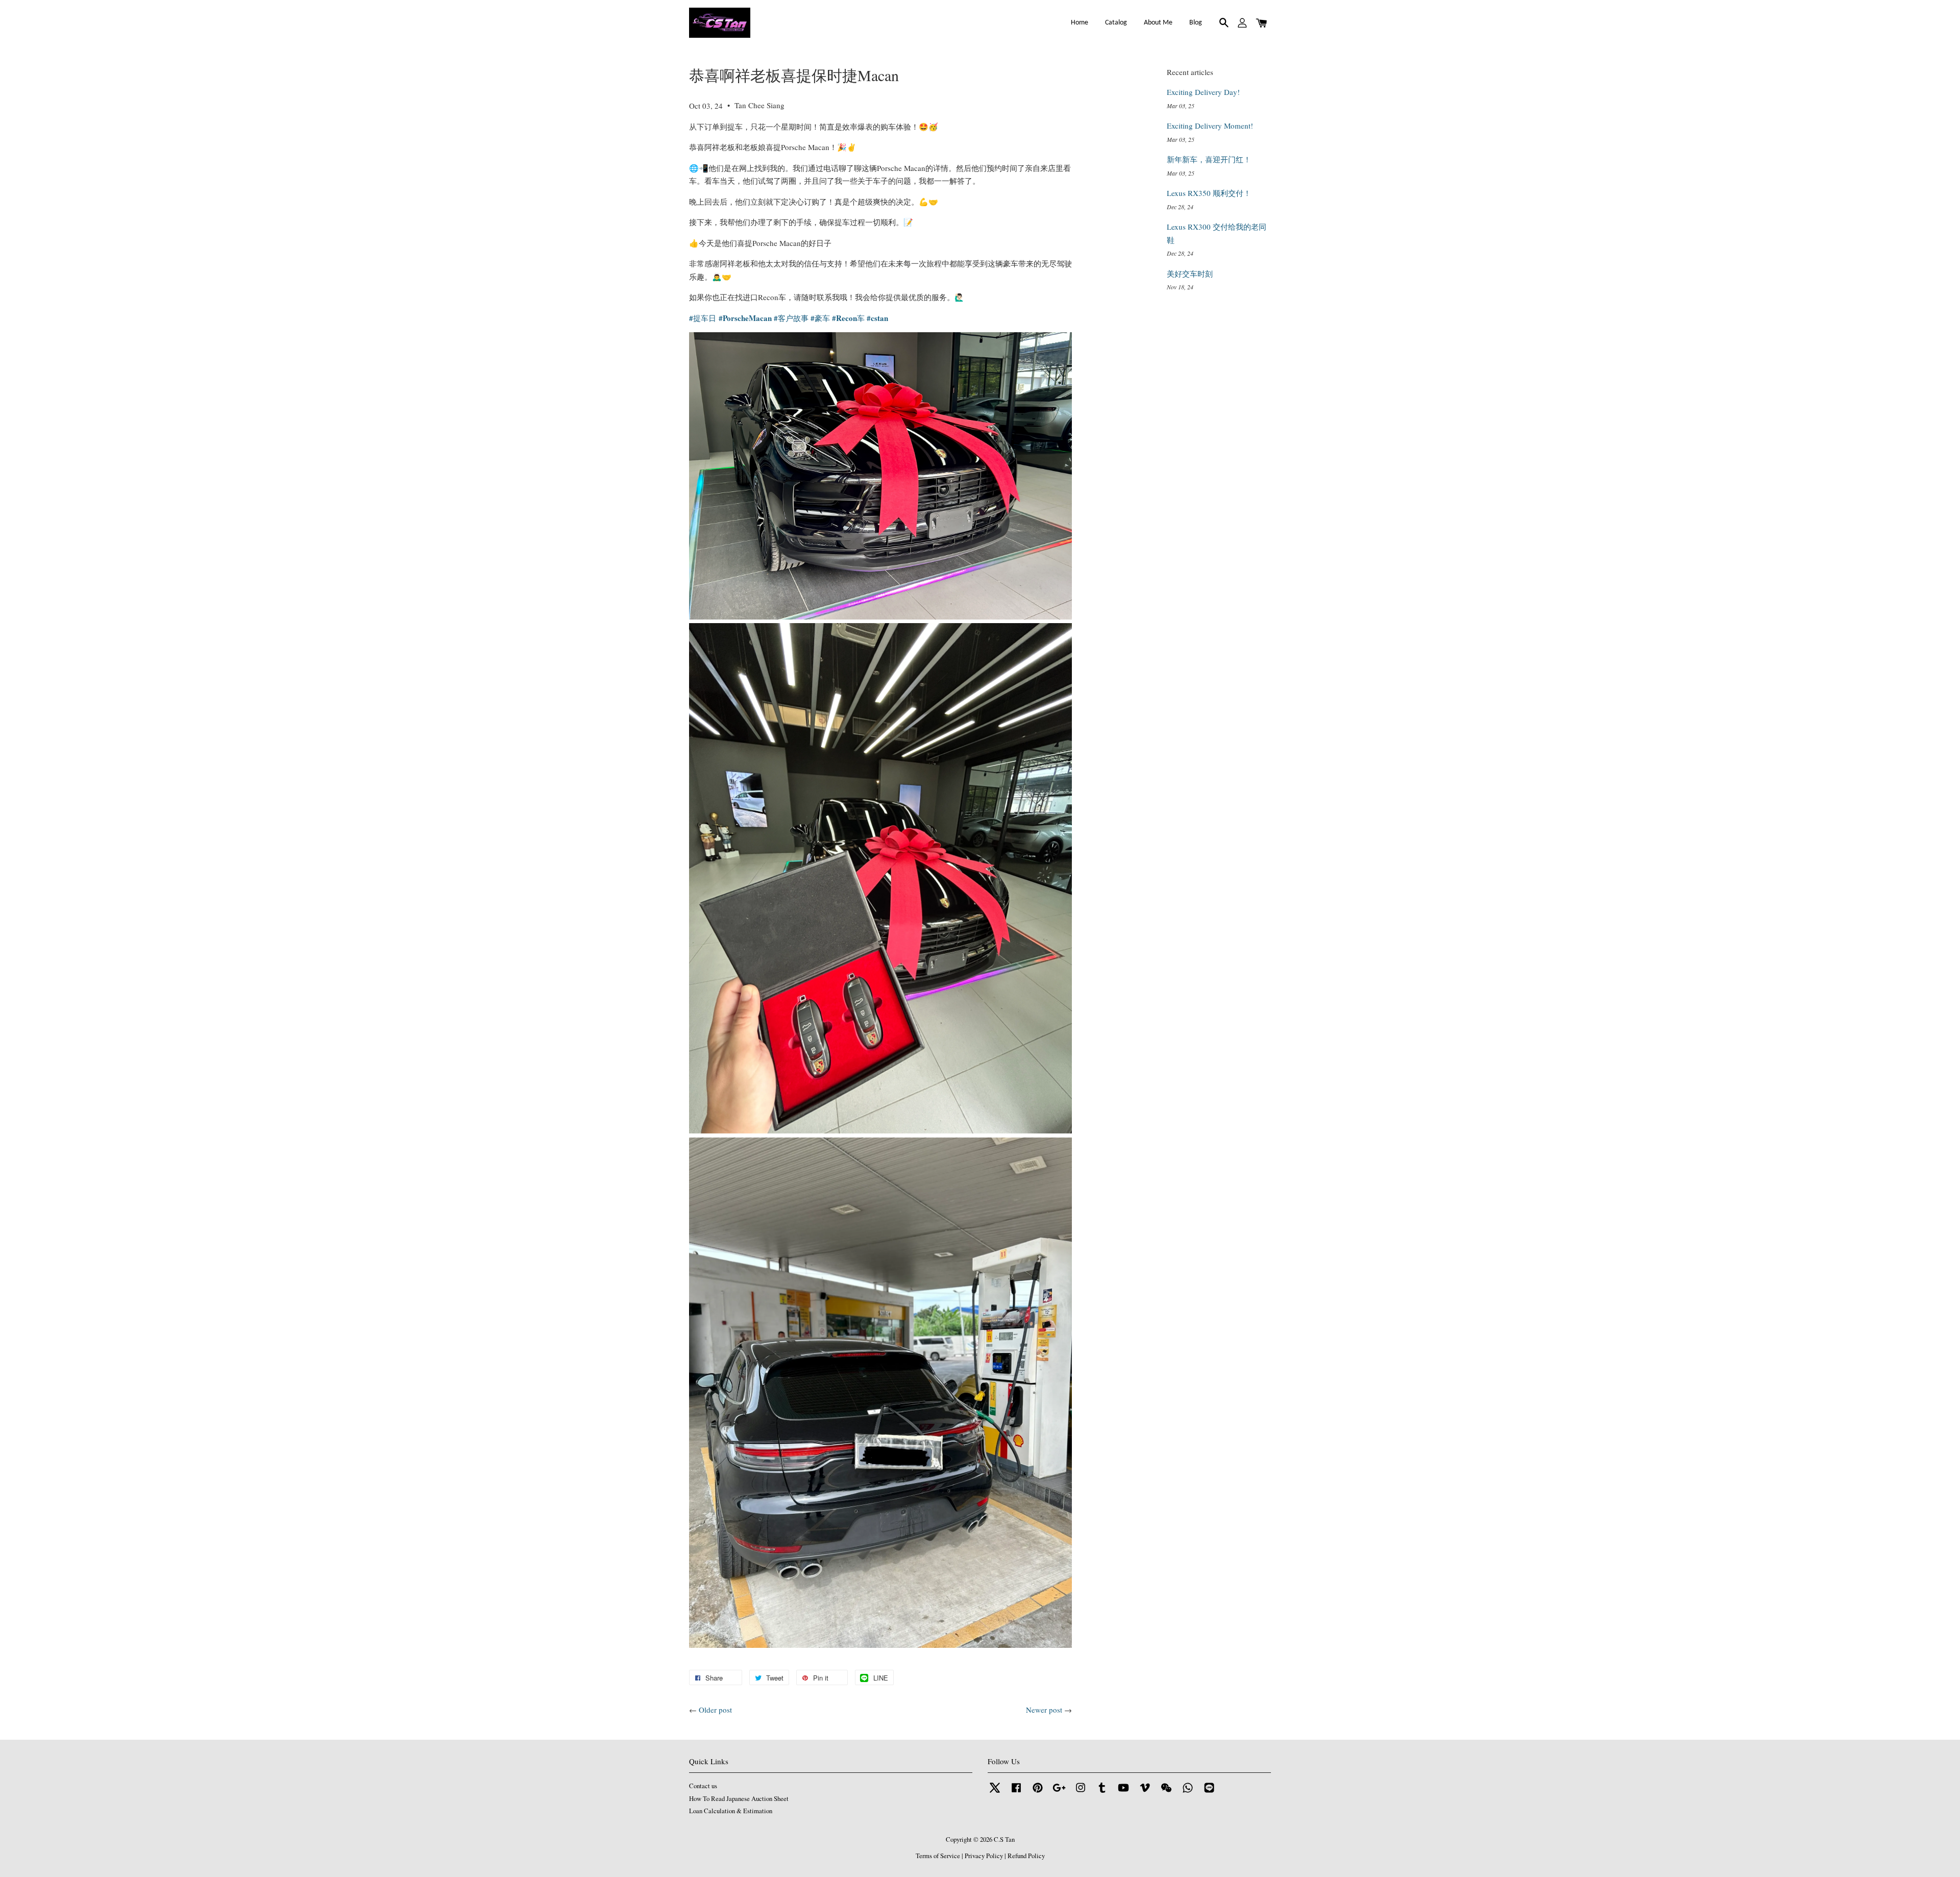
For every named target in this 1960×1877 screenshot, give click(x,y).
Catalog (1116, 23)
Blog (1196, 23)
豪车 (820, 318)
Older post (715, 1710)
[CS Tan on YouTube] (1123, 1793)
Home (1080, 23)
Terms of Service (938, 1856)
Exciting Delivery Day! (1203, 92)
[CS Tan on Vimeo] (1145, 1793)
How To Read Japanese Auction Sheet (739, 1799)
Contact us (703, 1786)
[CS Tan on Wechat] (1166, 1793)
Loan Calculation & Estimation (731, 1811)
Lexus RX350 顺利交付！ (1209, 193)
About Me (1158, 23)
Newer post (1044, 1710)
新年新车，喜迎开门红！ (1209, 159)
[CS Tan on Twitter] (995, 1793)
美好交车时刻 (1190, 274)
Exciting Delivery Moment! (1210, 126)
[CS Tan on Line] (1209, 1793)
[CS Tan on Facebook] (1016, 1793)
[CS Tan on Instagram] (1081, 1793)
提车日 (703, 318)
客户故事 (791, 318)
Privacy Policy (984, 1856)
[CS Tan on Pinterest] (1038, 1793)
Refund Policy (1026, 1856)
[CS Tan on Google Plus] (1059, 1793)
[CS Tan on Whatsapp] (1188, 1793)
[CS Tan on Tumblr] (1102, 1793)
